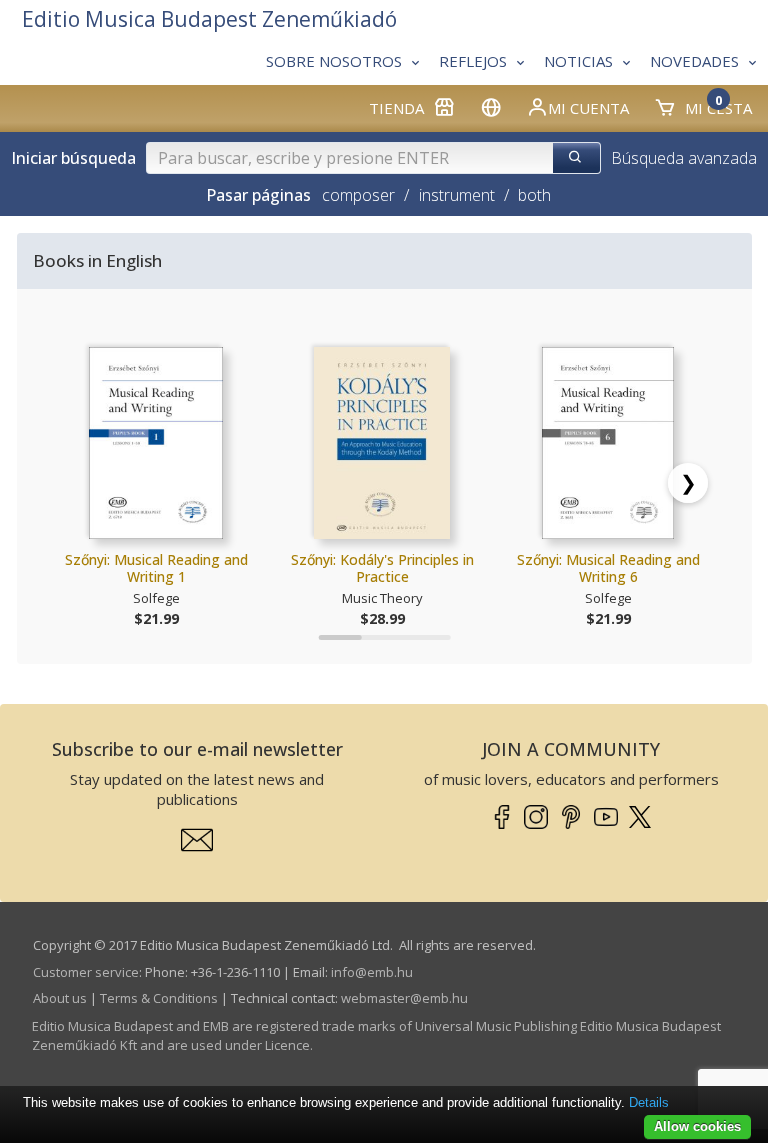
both (534, 195)
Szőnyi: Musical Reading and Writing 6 (608, 568)
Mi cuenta (588, 108)
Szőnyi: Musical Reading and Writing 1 (156, 568)
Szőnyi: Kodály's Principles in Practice (382, 568)
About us (60, 998)
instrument (457, 195)
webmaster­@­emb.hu (404, 998)
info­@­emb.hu (372, 972)
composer (358, 195)
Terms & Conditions (159, 998)
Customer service (86, 972)
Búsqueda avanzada (684, 158)
